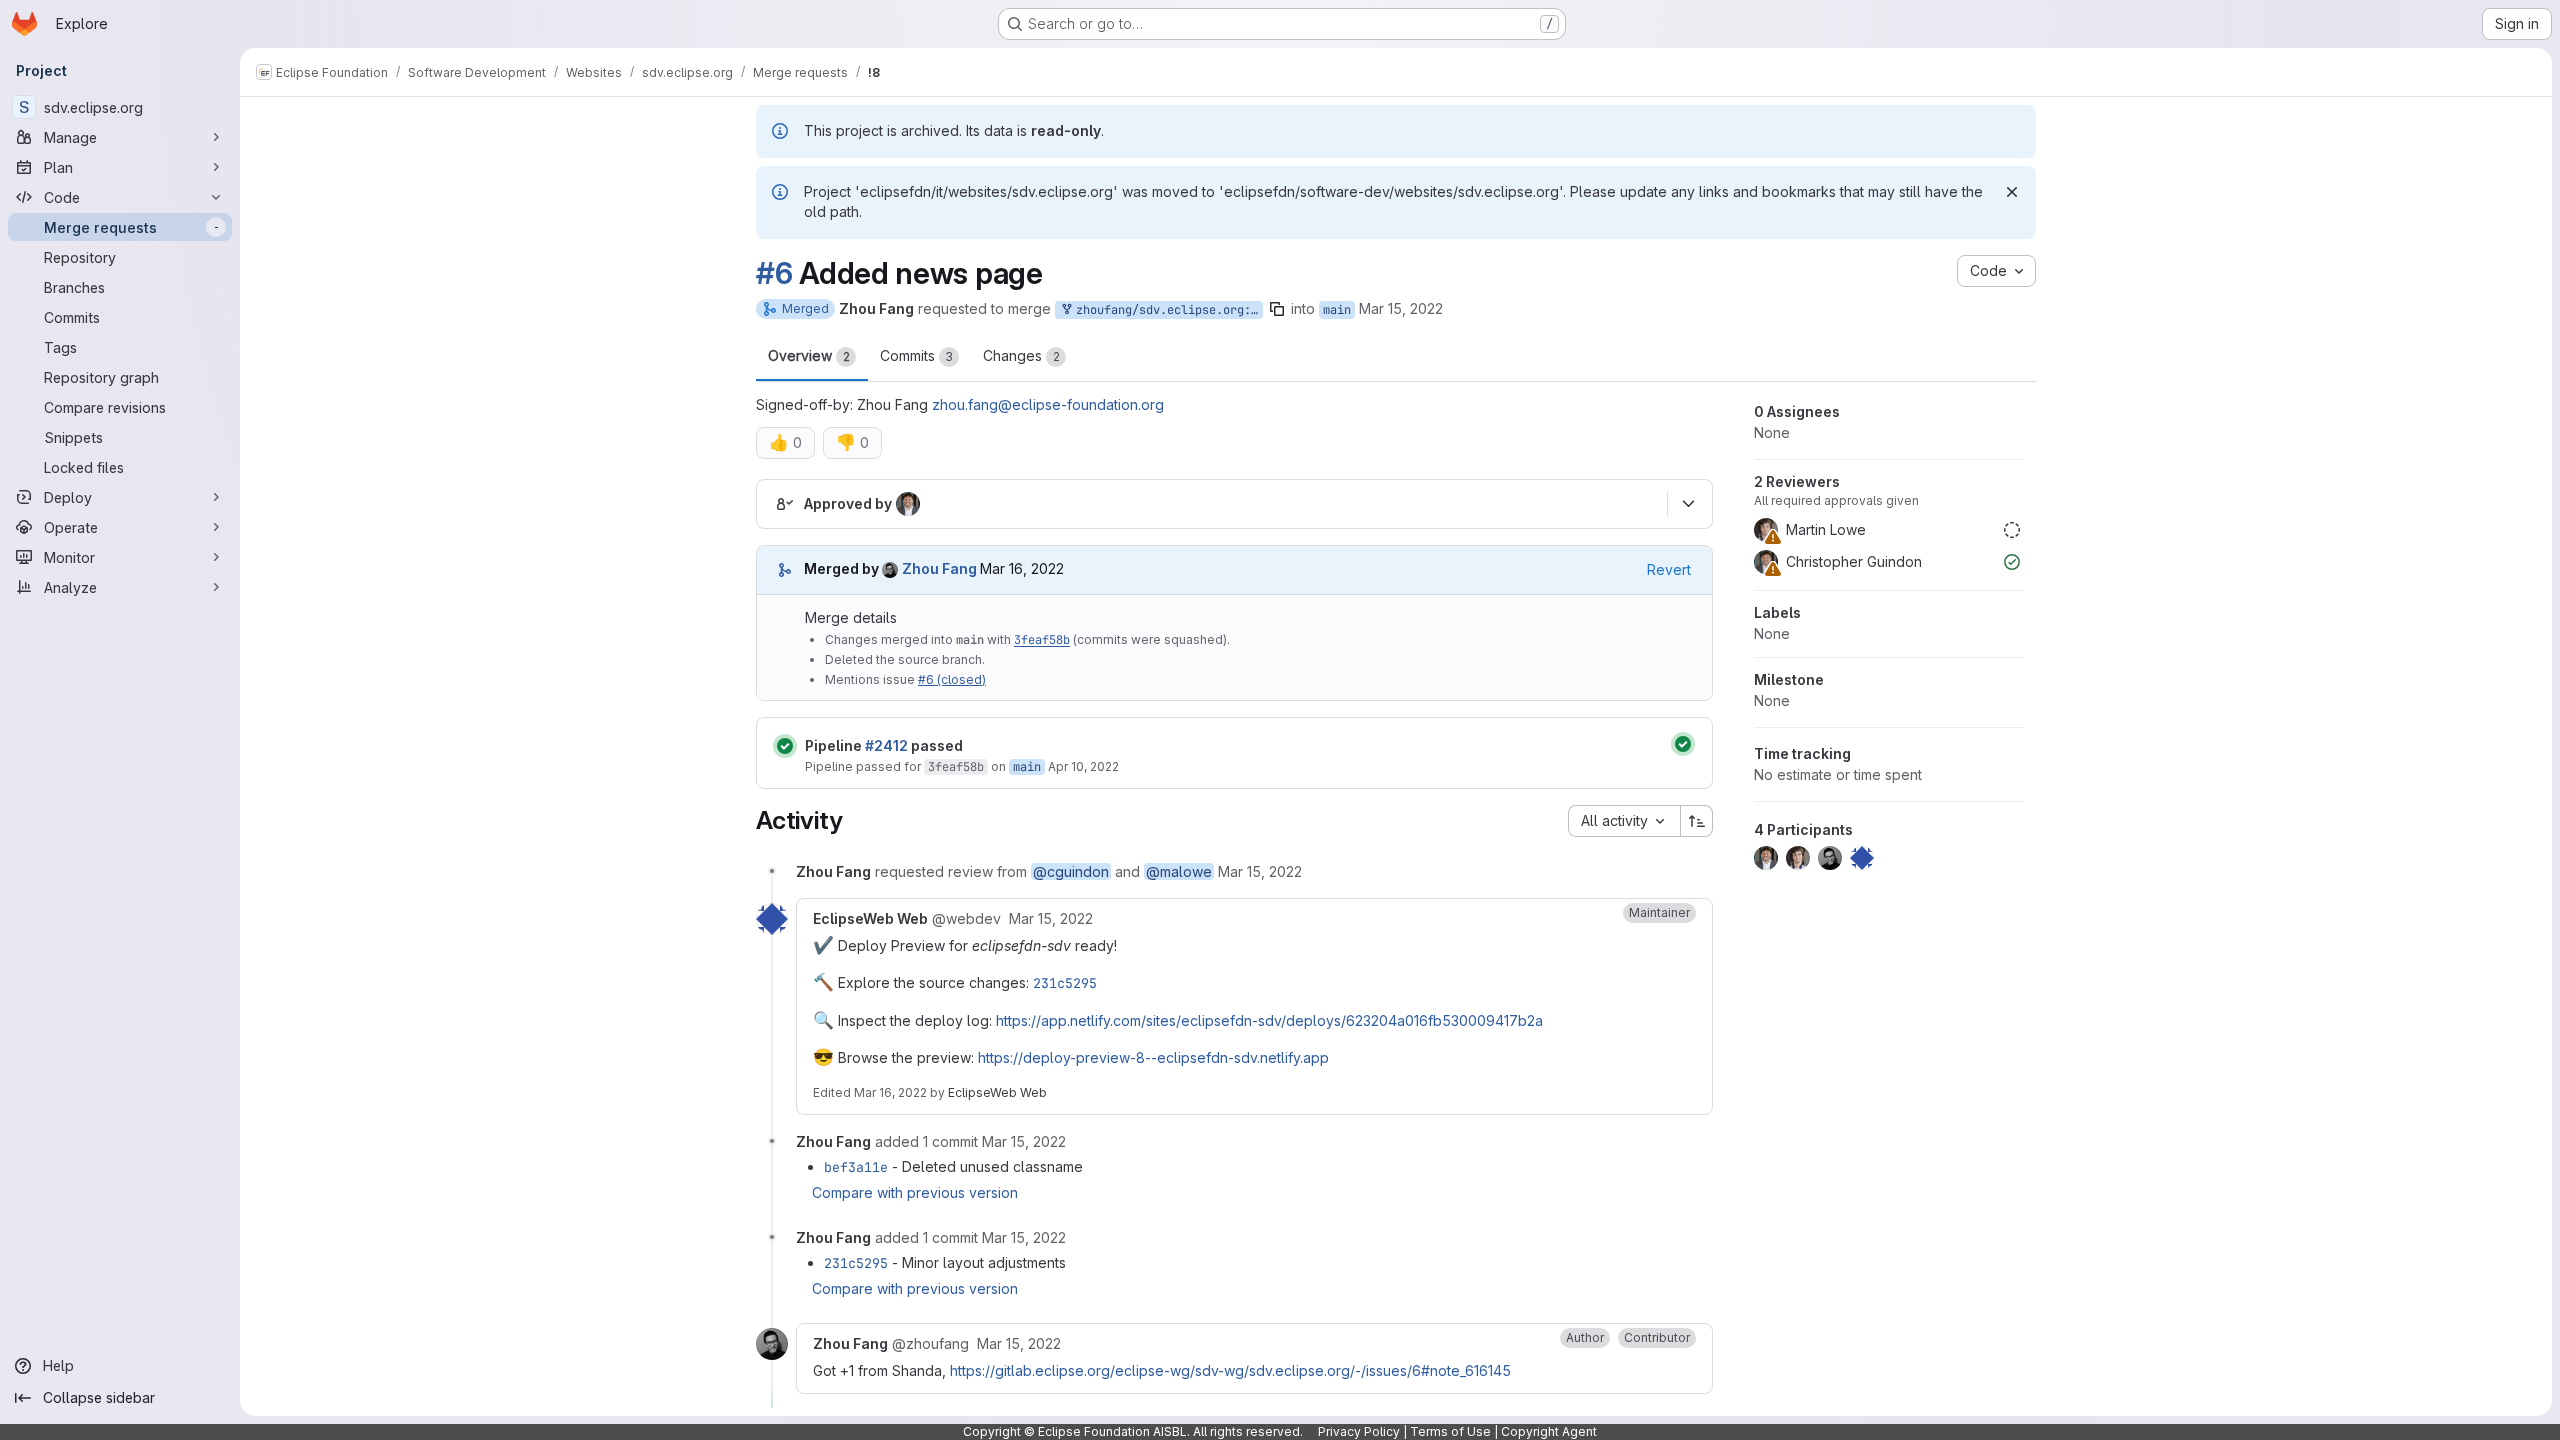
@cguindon (1071, 871)
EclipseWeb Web (997, 1092)
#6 (774, 273)
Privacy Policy (1359, 1431)
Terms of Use (1450, 1431)
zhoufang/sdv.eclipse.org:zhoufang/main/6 (1166, 310)
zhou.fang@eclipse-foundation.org (1048, 404)
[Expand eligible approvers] (1688, 504)
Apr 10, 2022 (1083, 766)
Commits (916, 355)
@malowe (1179, 871)
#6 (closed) (952, 679)
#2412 (886, 745)
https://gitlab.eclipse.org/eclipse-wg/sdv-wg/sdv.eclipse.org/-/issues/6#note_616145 (1230, 1370)
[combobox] (1624, 821)
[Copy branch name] (1277, 309)
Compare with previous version (915, 1192)
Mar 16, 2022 (890, 1092)
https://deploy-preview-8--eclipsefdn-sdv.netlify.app (1153, 1057)
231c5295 (1065, 983)
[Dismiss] (2012, 192)
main (1337, 310)
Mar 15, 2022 (1401, 308)
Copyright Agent (1549, 1431)
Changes (1021, 355)
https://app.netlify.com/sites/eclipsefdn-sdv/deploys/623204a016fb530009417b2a (1269, 1020)
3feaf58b (1042, 640)
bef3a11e (856, 1167)
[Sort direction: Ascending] (1697, 821)
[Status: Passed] (785, 746)
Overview (809, 355)
